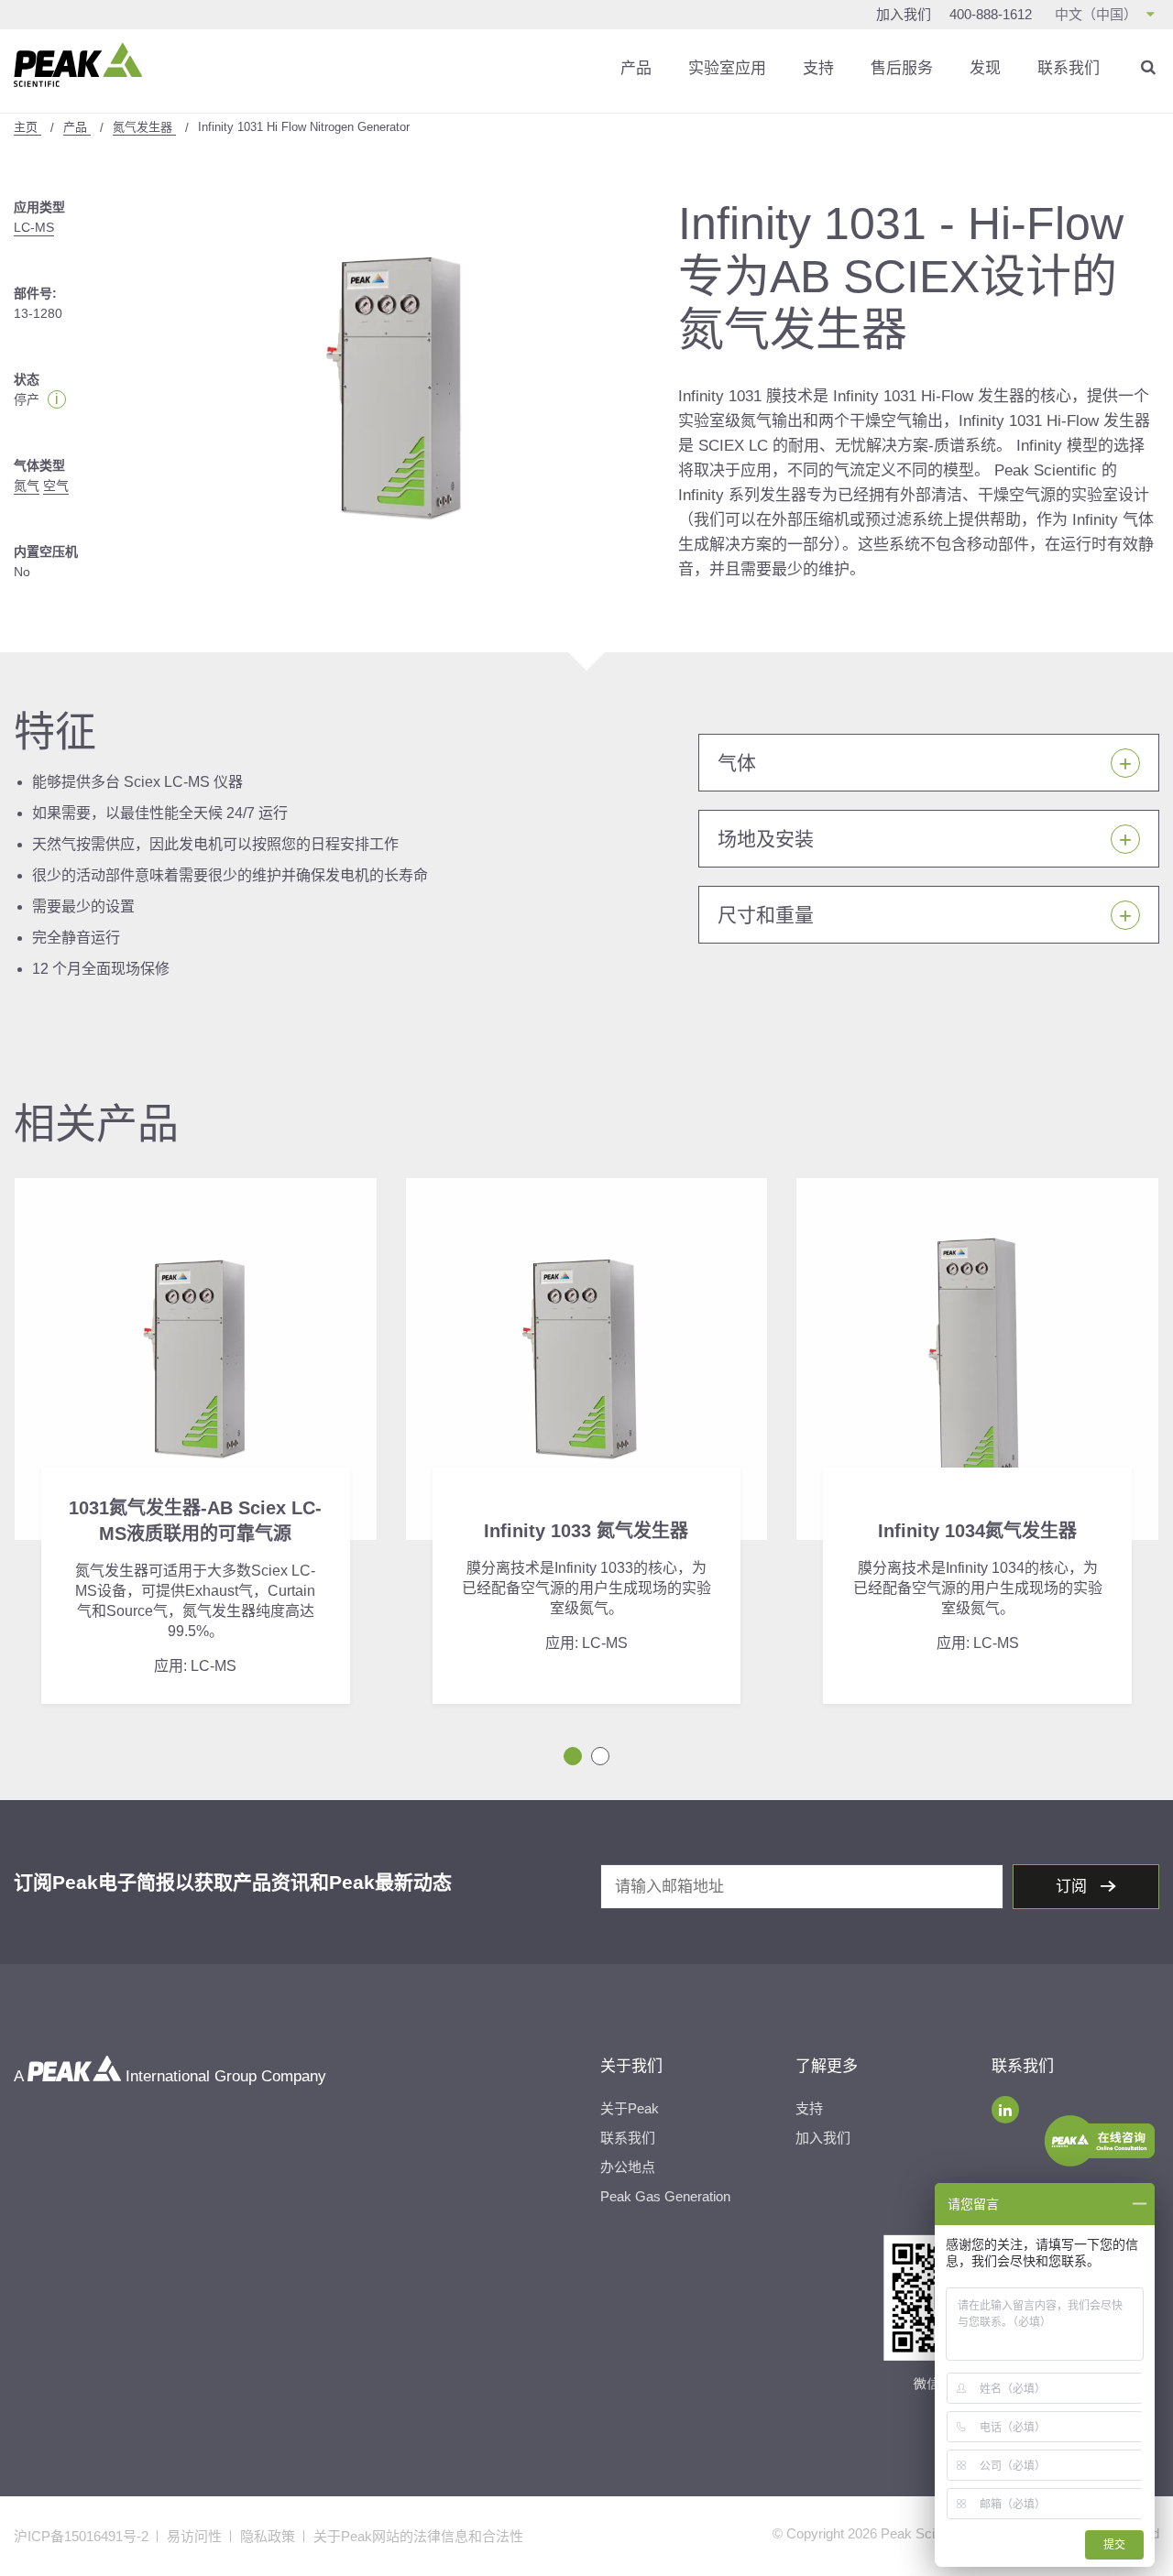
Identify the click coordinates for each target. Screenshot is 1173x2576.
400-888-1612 (991, 14)
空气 (56, 486)
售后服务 (902, 68)
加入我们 (904, 14)
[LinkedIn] (1005, 2110)
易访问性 (194, 2536)
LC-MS (34, 227)
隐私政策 (268, 2536)
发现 (985, 68)
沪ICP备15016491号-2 (81, 2536)
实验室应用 (727, 68)
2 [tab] (600, 1756)
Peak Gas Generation (665, 2196)
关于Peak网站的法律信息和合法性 (418, 2536)
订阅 (1074, 1887)
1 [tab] (573, 1756)
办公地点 (628, 2167)
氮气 (27, 486)
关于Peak (630, 2108)
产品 (636, 68)
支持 (818, 68)
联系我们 (1069, 68)
